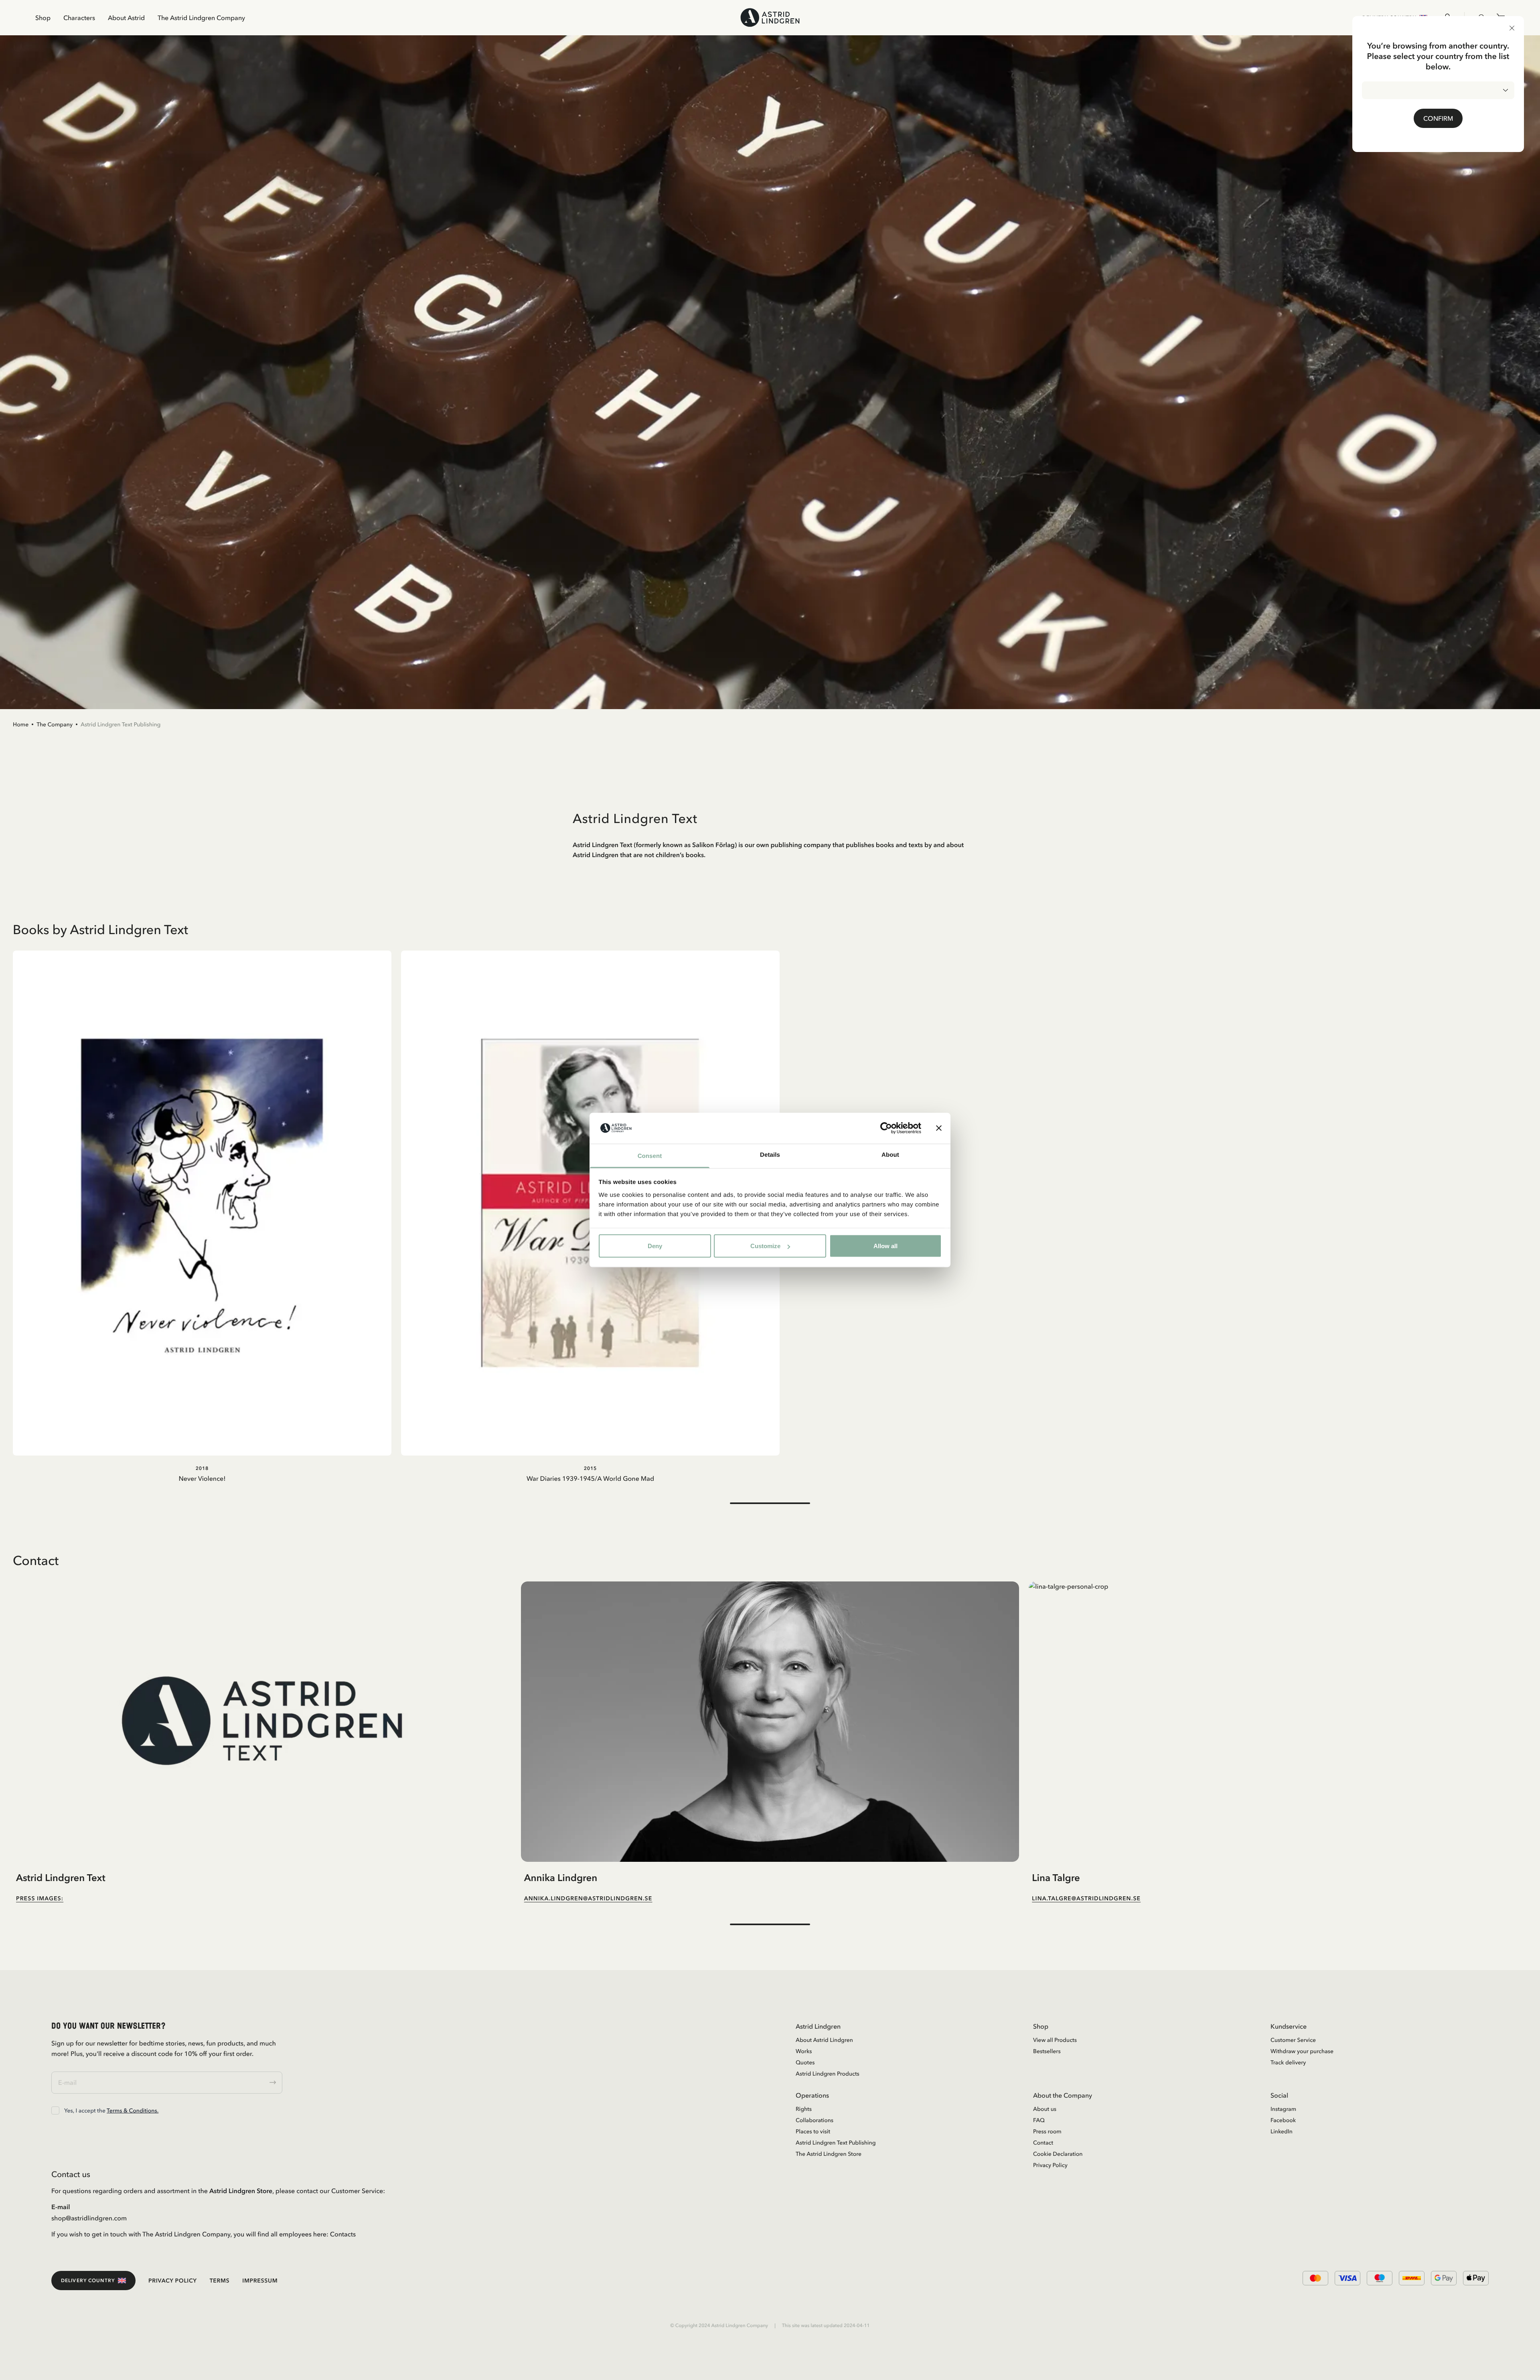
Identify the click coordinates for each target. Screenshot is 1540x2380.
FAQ (1039, 2120)
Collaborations (815, 2120)
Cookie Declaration (1058, 2154)
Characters (79, 18)
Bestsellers (1047, 2051)
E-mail (61, 2207)
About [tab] (890, 1155)
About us (1045, 2109)
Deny (655, 1246)
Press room (1047, 2131)
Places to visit (813, 2131)
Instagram (1283, 2109)
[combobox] (1438, 90)
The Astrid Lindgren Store (829, 2154)
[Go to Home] (770, 17)
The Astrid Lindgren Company (201, 18)
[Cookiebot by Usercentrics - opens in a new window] (886, 1128)
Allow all (885, 1246)
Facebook (1283, 2120)
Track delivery (1288, 2062)
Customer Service (1293, 2040)
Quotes (805, 2062)
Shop (43, 18)
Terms (220, 2281)
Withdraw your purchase (1302, 2051)
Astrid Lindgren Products (828, 2074)
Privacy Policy (1050, 2165)
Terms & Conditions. (133, 2110)
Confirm (1438, 118)
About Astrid (126, 18)
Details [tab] (770, 1155)
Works (804, 2051)
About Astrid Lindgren (824, 2040)
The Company (55, 724)
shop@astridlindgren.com (89, 2218)
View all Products (1055, 2040)
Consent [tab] (650, 1156)
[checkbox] (55, 2110)
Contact (1043, 2143)
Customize (765, 1246)
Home (21, 724)
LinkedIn (1282, 2131)
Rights (804, 2109)
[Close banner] (939, 1128)
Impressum (260, 2281)
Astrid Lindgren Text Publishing (121, 724)
